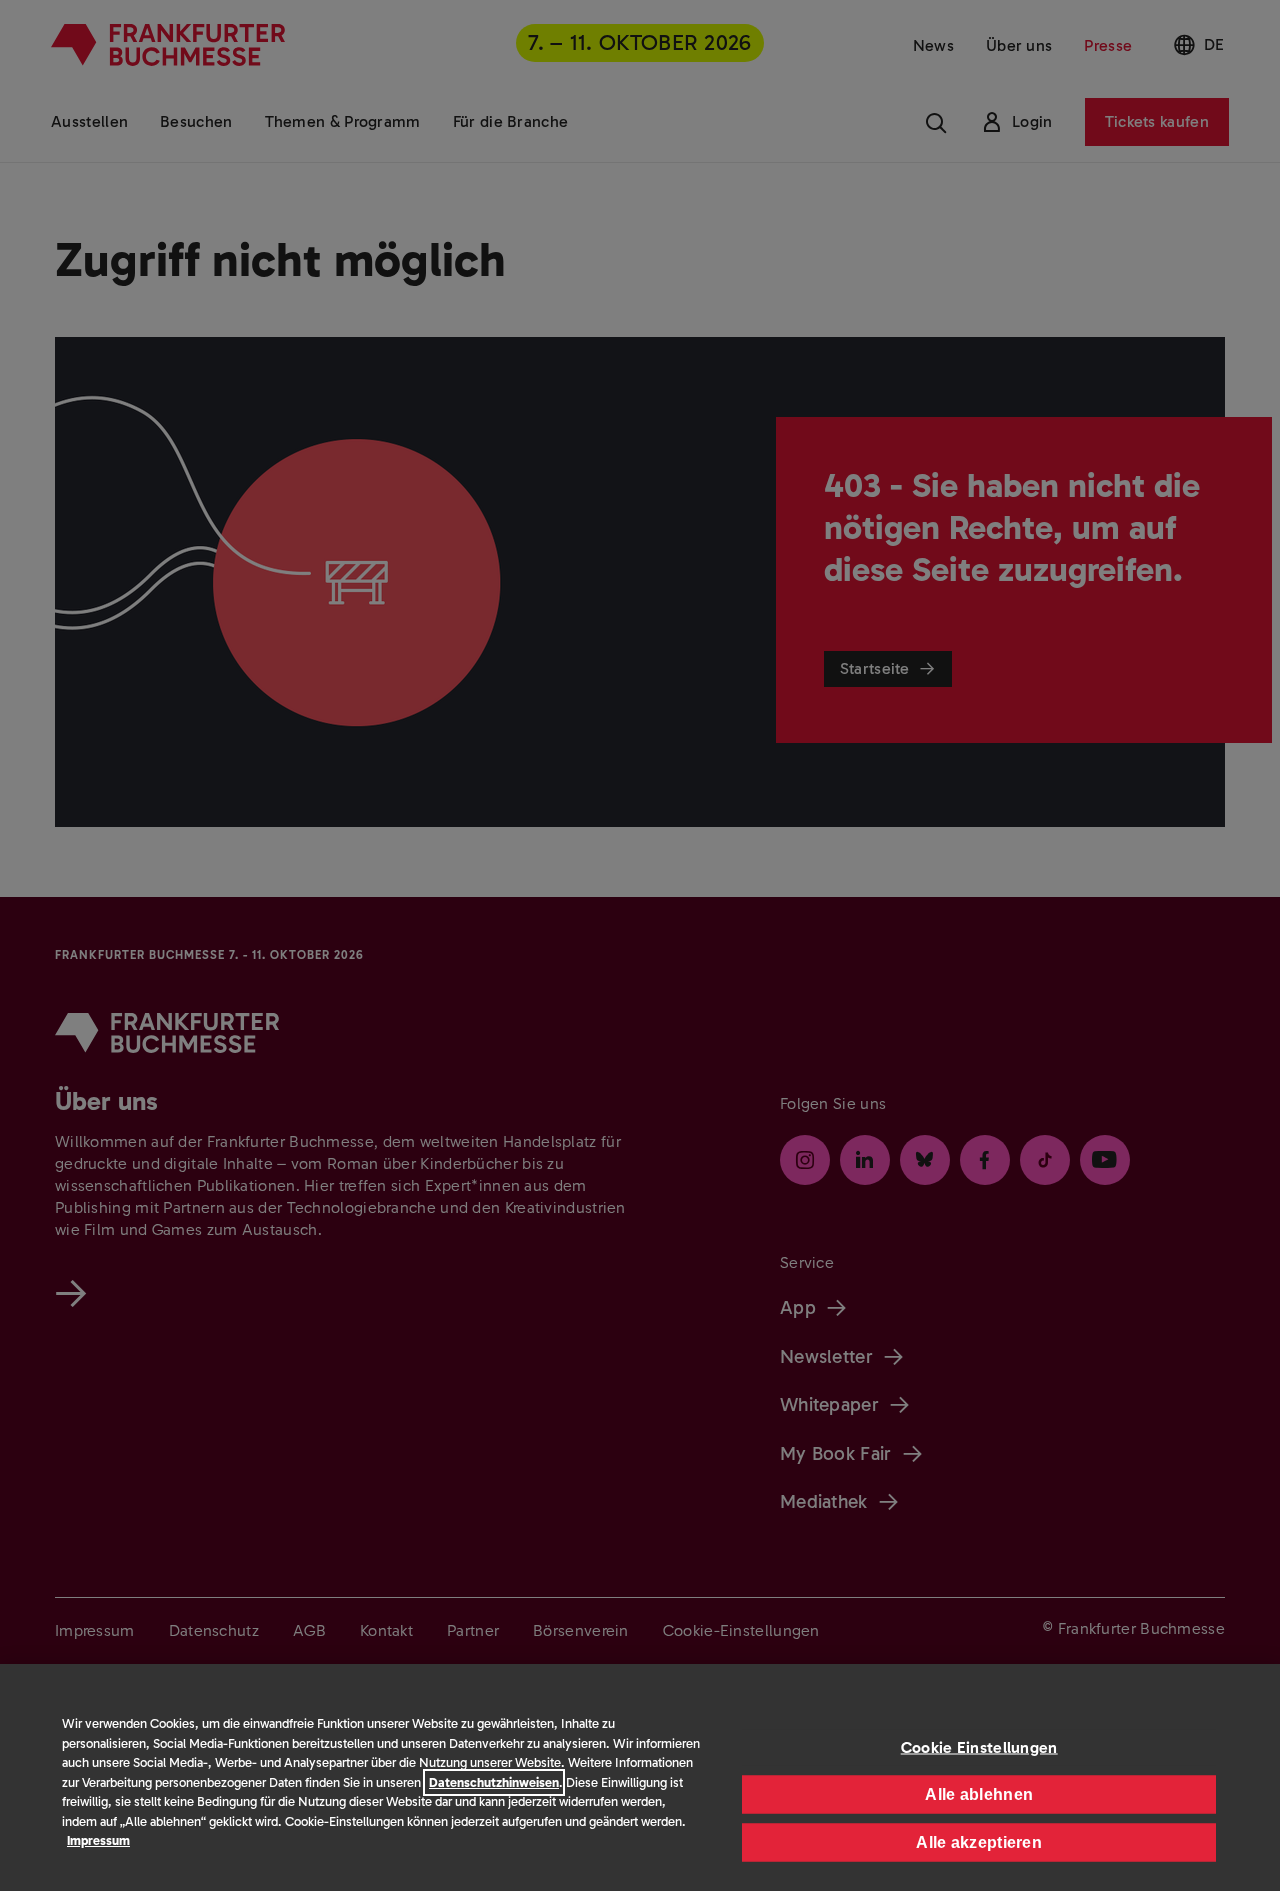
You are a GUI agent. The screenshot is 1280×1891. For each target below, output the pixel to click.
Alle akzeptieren (979, 1841)
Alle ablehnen (979, 1793)
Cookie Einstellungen (979, 1746)
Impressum (98, 1840)
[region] (640, 1777)
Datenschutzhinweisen (494, 1782)
